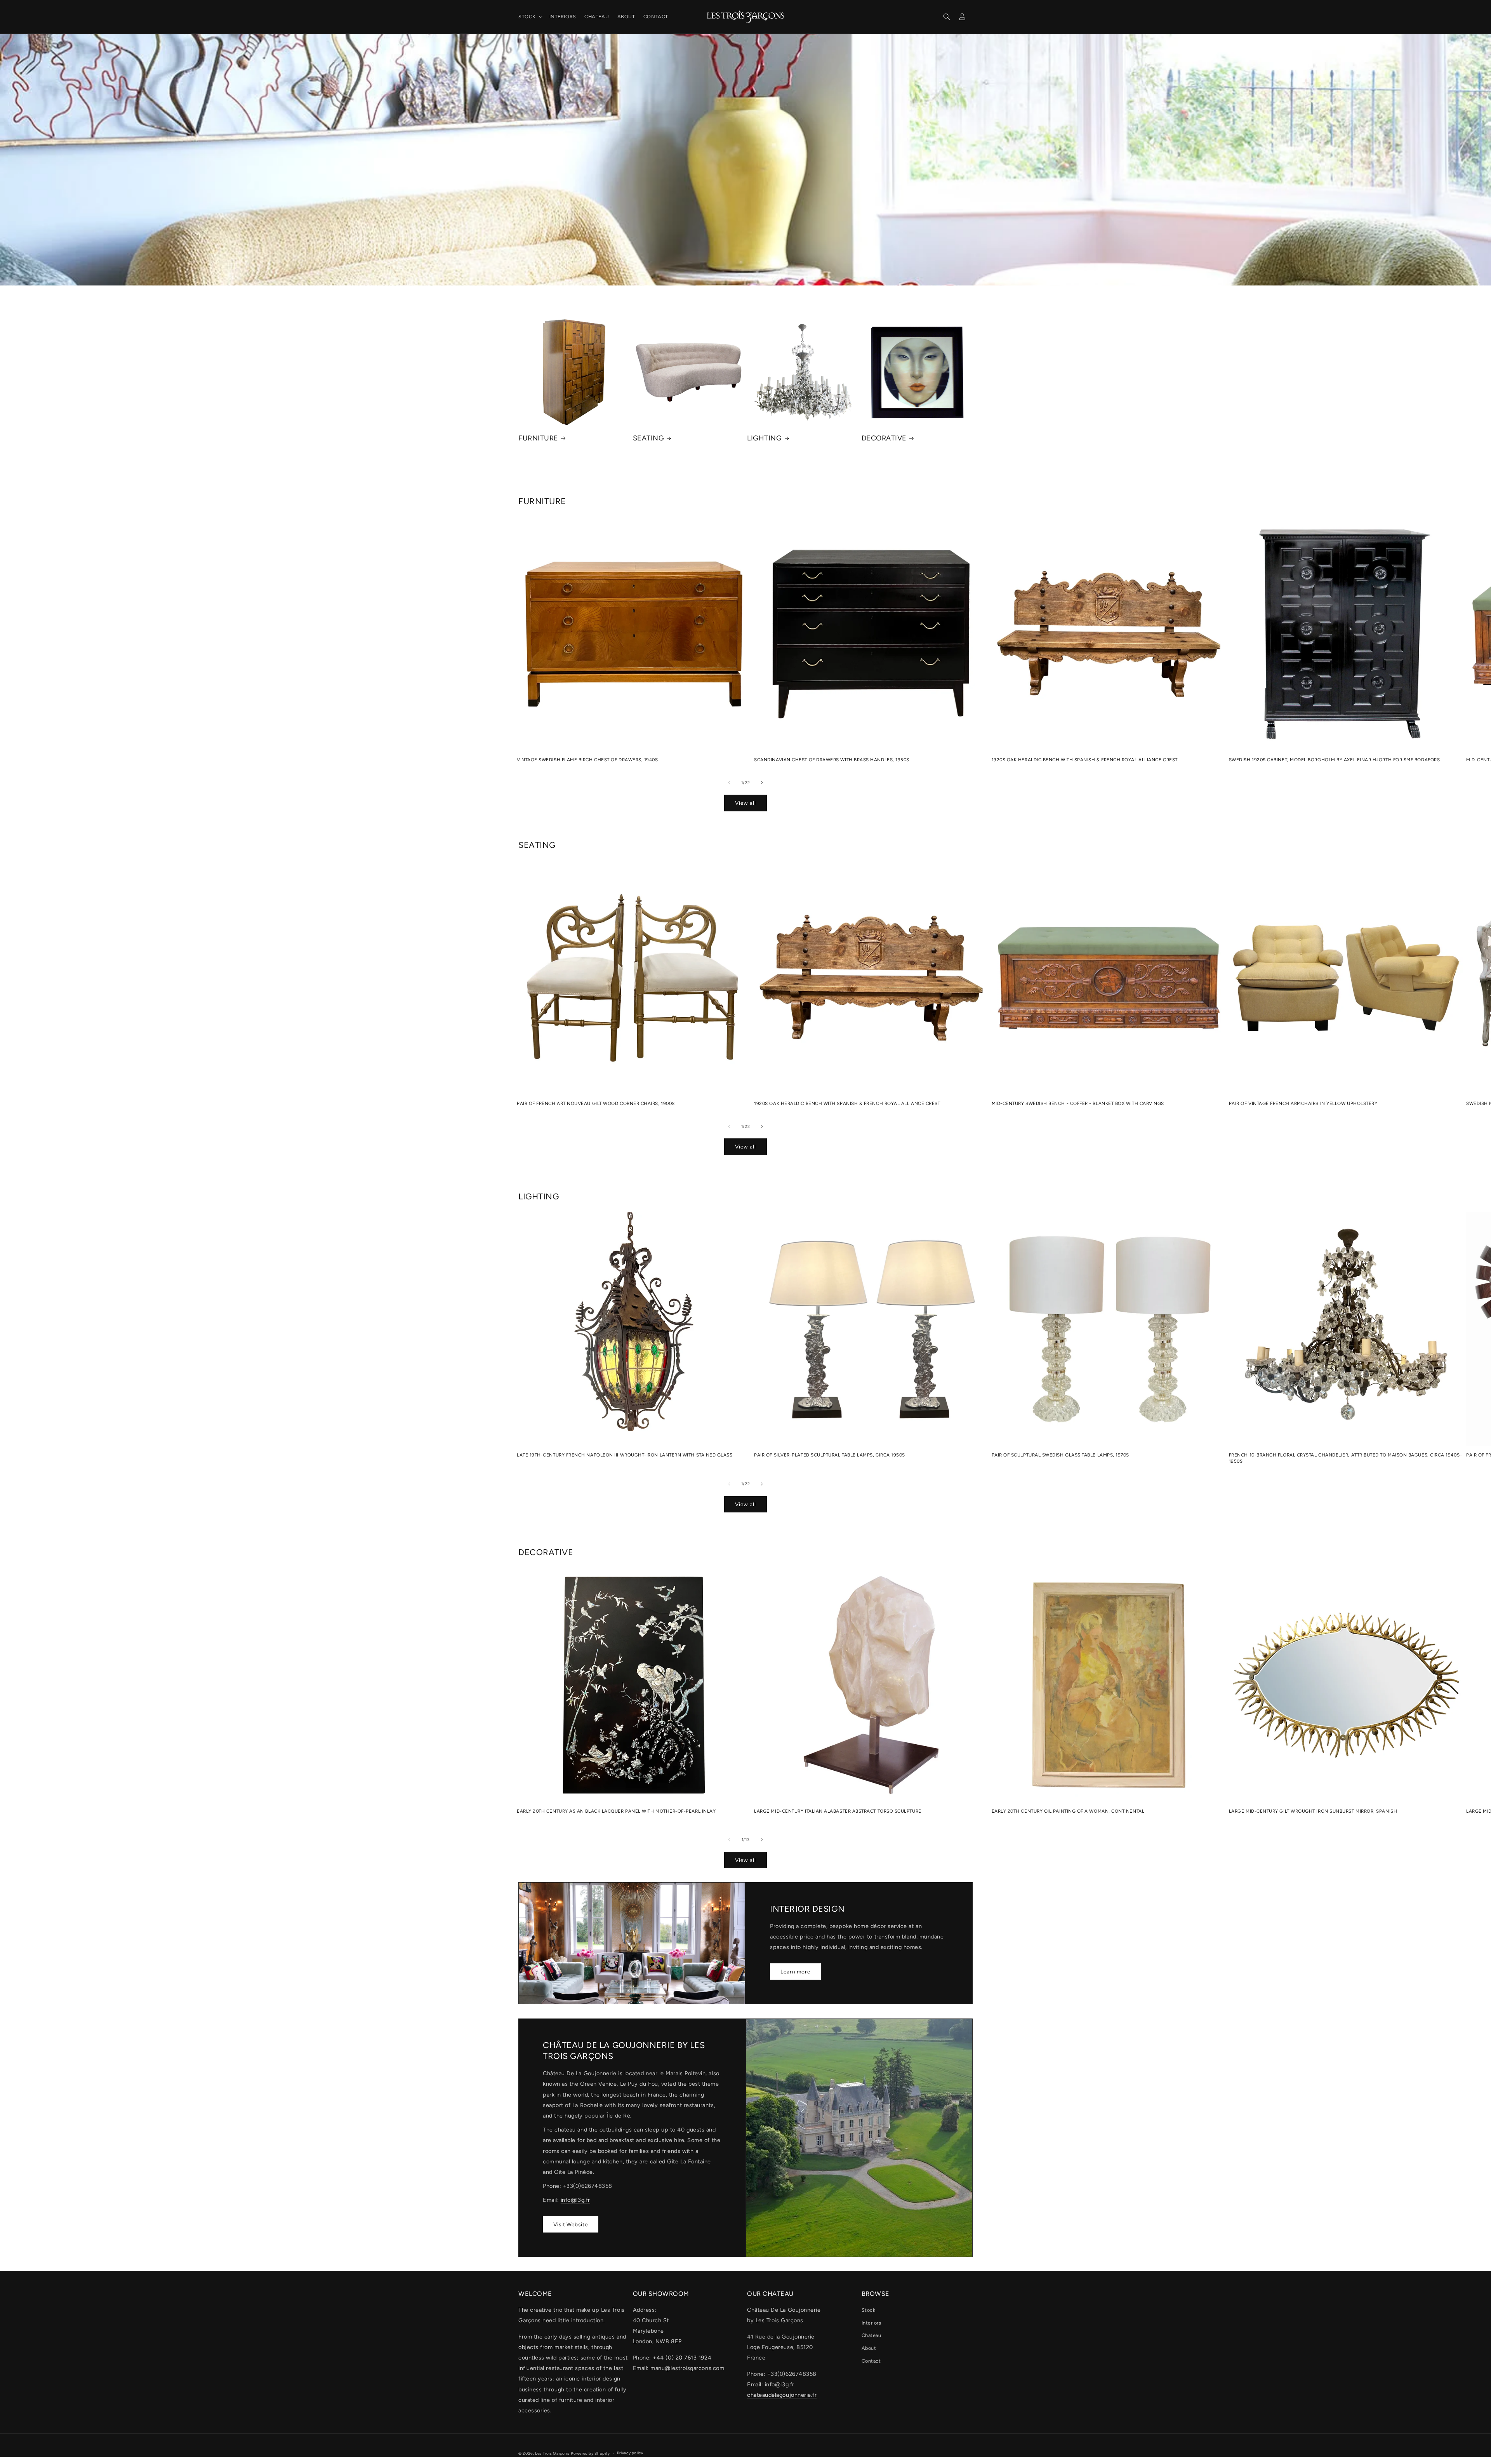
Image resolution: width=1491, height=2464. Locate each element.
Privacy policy (630, 2453)
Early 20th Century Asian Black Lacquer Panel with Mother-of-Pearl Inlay (616, 1811)
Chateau (871, 2335)
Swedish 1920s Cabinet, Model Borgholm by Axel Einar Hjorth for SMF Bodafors (1335, 760)
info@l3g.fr (575, 2200)
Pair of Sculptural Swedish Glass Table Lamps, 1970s (1061, 1455)
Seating (649, 438)
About (869, 2348)
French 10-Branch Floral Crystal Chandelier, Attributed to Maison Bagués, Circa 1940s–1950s (1346, 1458)
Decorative (884, 438)
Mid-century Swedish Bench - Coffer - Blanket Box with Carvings (1078, 1103)
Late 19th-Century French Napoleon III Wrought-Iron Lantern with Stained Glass (625, 1455)
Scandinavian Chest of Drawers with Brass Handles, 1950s (832, 760)
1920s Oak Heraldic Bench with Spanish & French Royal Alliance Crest (1085, 760)
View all (745, 803)
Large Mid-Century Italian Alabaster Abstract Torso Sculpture (838, 1811)
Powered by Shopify (590, 2453)
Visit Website (571, 2224)
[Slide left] (729, 783)
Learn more (795, 1972)
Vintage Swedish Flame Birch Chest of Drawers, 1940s (587, 760)
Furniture (538, 438)
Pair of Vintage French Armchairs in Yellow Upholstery (1303, 1103)
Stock (869, 2310)
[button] (530, 17)
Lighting (764, 438)
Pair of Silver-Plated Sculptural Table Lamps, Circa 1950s (830, 1455)
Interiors (871, 2323)
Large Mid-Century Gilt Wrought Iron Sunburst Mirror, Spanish (1313, 1811)
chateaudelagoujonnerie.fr (782, 2395)
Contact (871, 2361)
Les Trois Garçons (552, 2453)
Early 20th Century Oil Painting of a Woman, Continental (1068, 1811)
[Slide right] (762, 783)
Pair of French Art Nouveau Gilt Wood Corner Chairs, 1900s (596, 1103)
